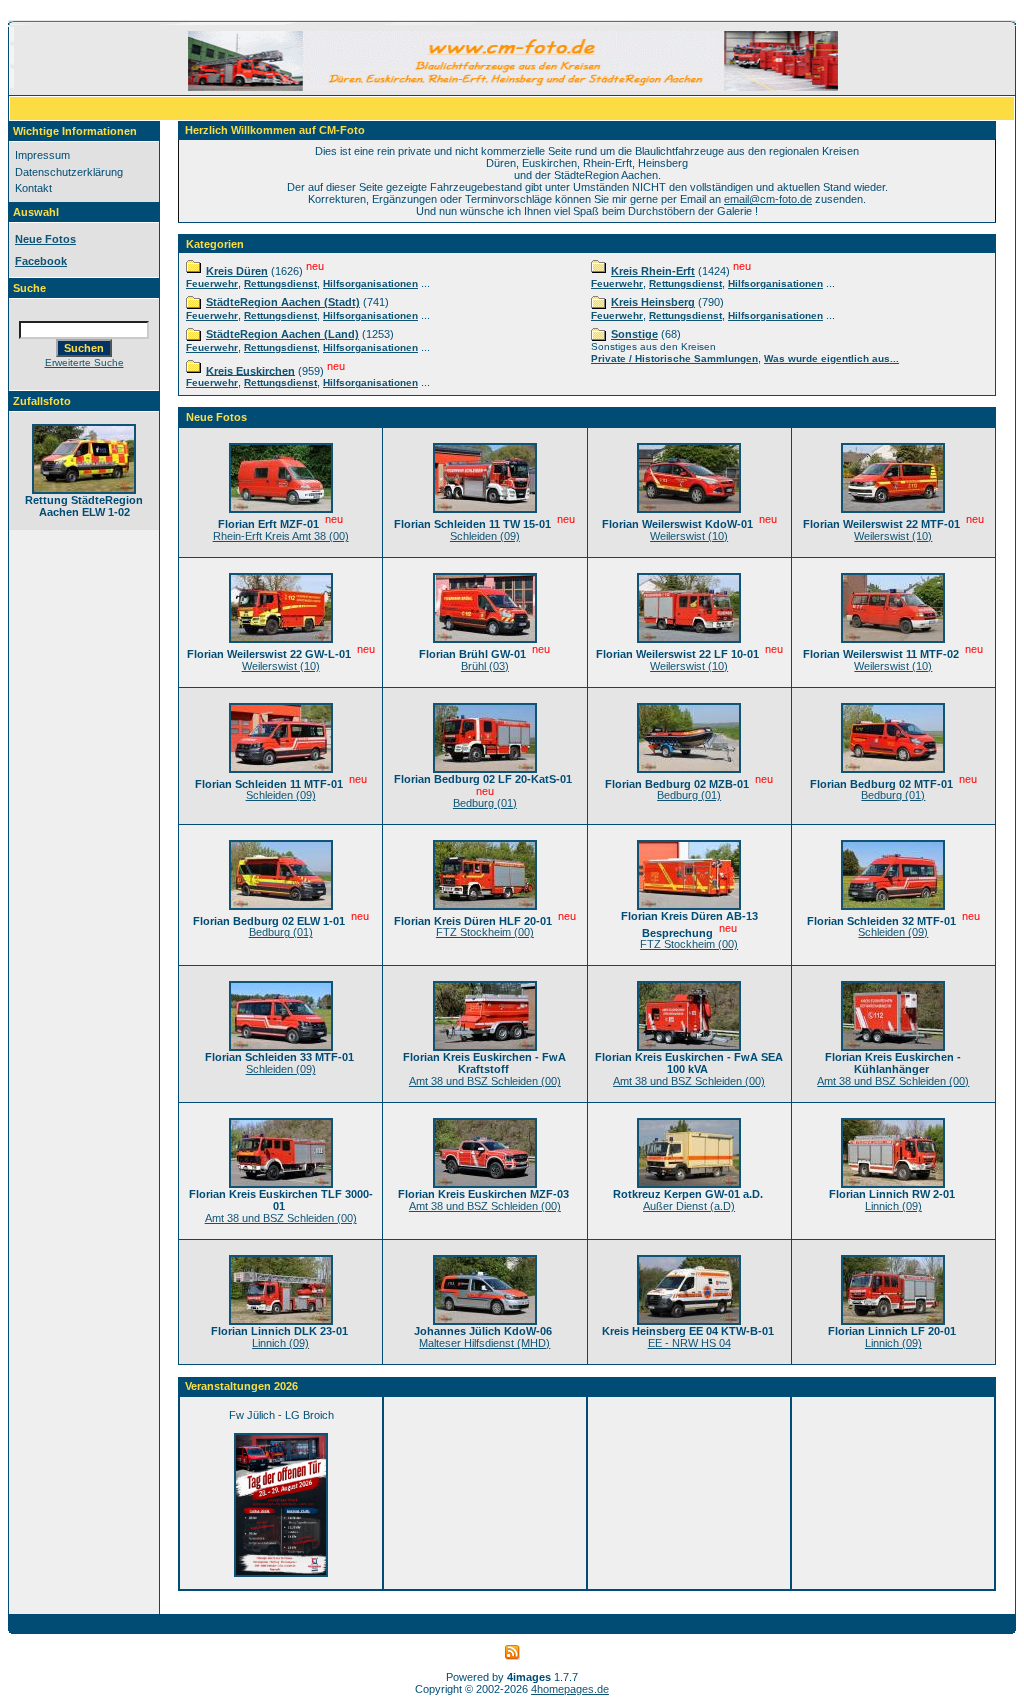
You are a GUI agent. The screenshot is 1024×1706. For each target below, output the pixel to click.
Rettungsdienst (280, 283)
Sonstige (634, 334)
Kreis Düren (237, 271)
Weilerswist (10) (689, 536)
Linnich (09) (893, 1206)
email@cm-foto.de (768, 199)
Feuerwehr (212, 283)
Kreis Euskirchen (250, 370)
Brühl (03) (485, 666)
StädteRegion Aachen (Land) (282, 334)
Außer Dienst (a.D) (689, 1206)
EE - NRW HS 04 (689, 1343)
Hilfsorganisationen (370, 283)
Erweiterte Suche (84, 362)
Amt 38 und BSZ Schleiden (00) (485, 1081)
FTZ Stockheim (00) (485, 932)
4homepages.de (570, 1689)
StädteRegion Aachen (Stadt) (283, 302)
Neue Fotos (45, 239)
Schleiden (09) (485, 536)
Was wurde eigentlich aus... (831, 358)
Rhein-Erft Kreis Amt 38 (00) (281, 536)
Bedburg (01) (485, 803)
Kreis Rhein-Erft (653, 271)
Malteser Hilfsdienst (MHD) (484, 1343)
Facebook (41, 261)
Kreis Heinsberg (653, 302)
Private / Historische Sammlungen (674, 358)
